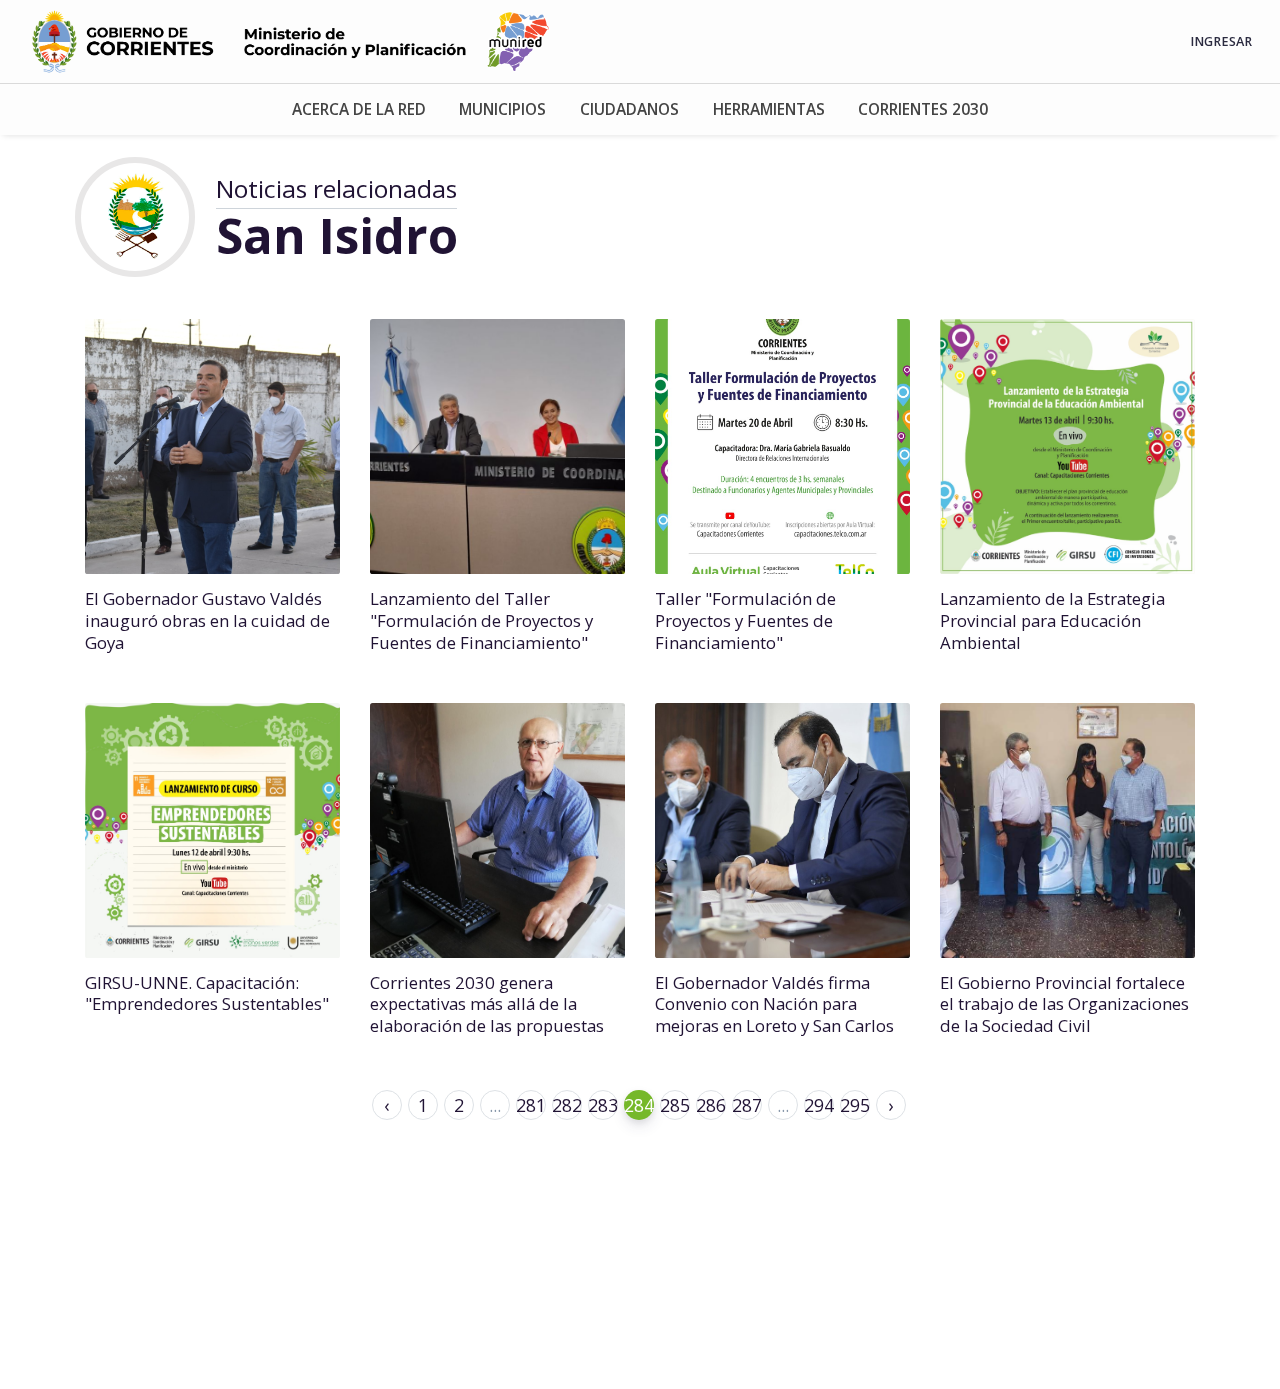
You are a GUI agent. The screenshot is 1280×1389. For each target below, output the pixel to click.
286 (711, 1105)
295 (855, 1105)
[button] (359, 109)
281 (531, 1105)
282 (567, 1105)
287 (747, 1105)
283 (603, 1105)
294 (819, 1105)
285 (675, 1105)
